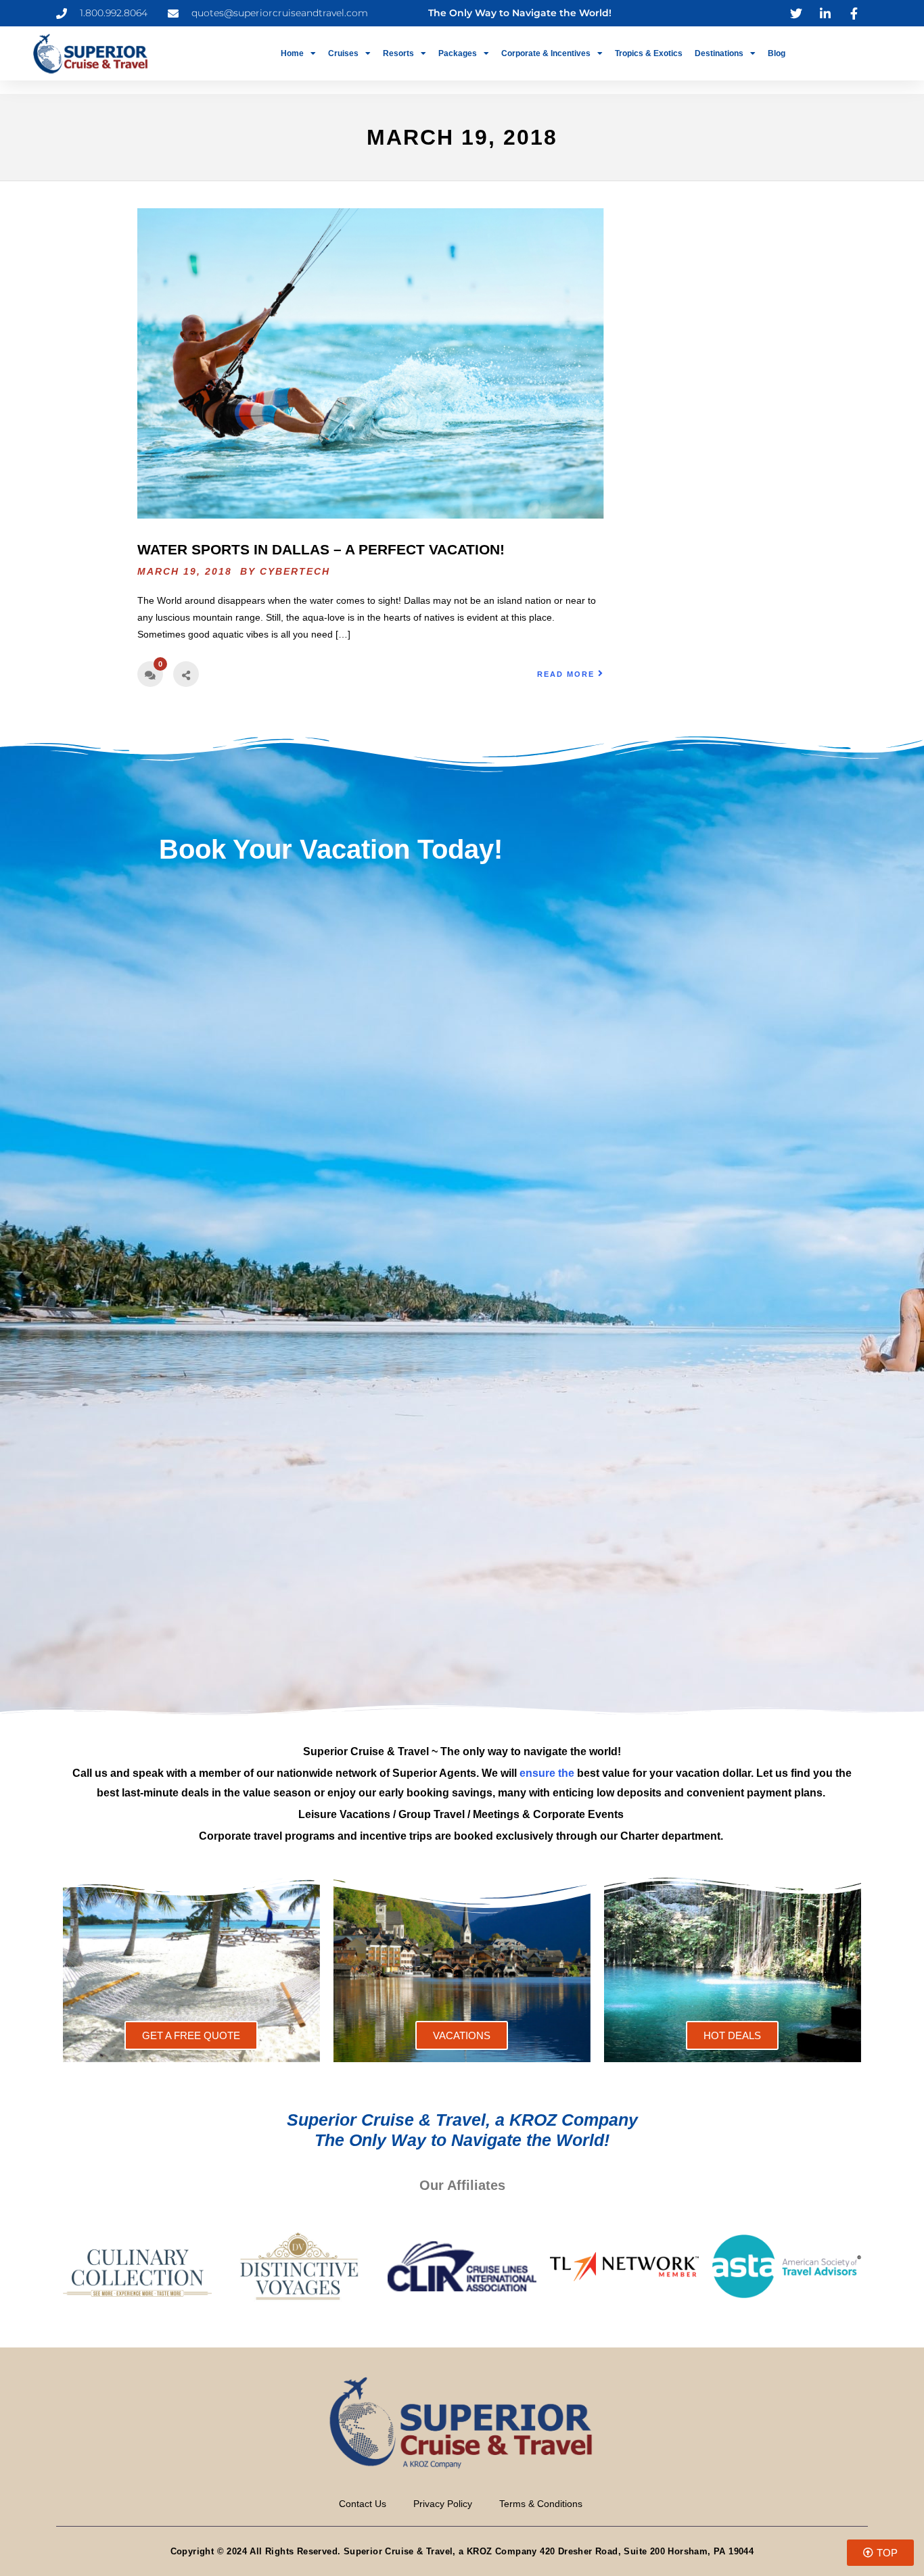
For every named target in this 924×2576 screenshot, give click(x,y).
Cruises (343, 53)
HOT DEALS (732, 2035)
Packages (458, 53)
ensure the (547, 1773)
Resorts (398, 53)
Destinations (719, 53)
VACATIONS (462, 2035)
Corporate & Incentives (546, 53)
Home (292, 53)
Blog (777, 53)
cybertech (295, 571)
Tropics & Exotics (649, 53)
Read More (566, 674)
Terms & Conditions (541, 2504)
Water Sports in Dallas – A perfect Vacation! (321, 549)
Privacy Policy (443, 2504)
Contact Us (363, 2504)
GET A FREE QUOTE (191, 2035)
